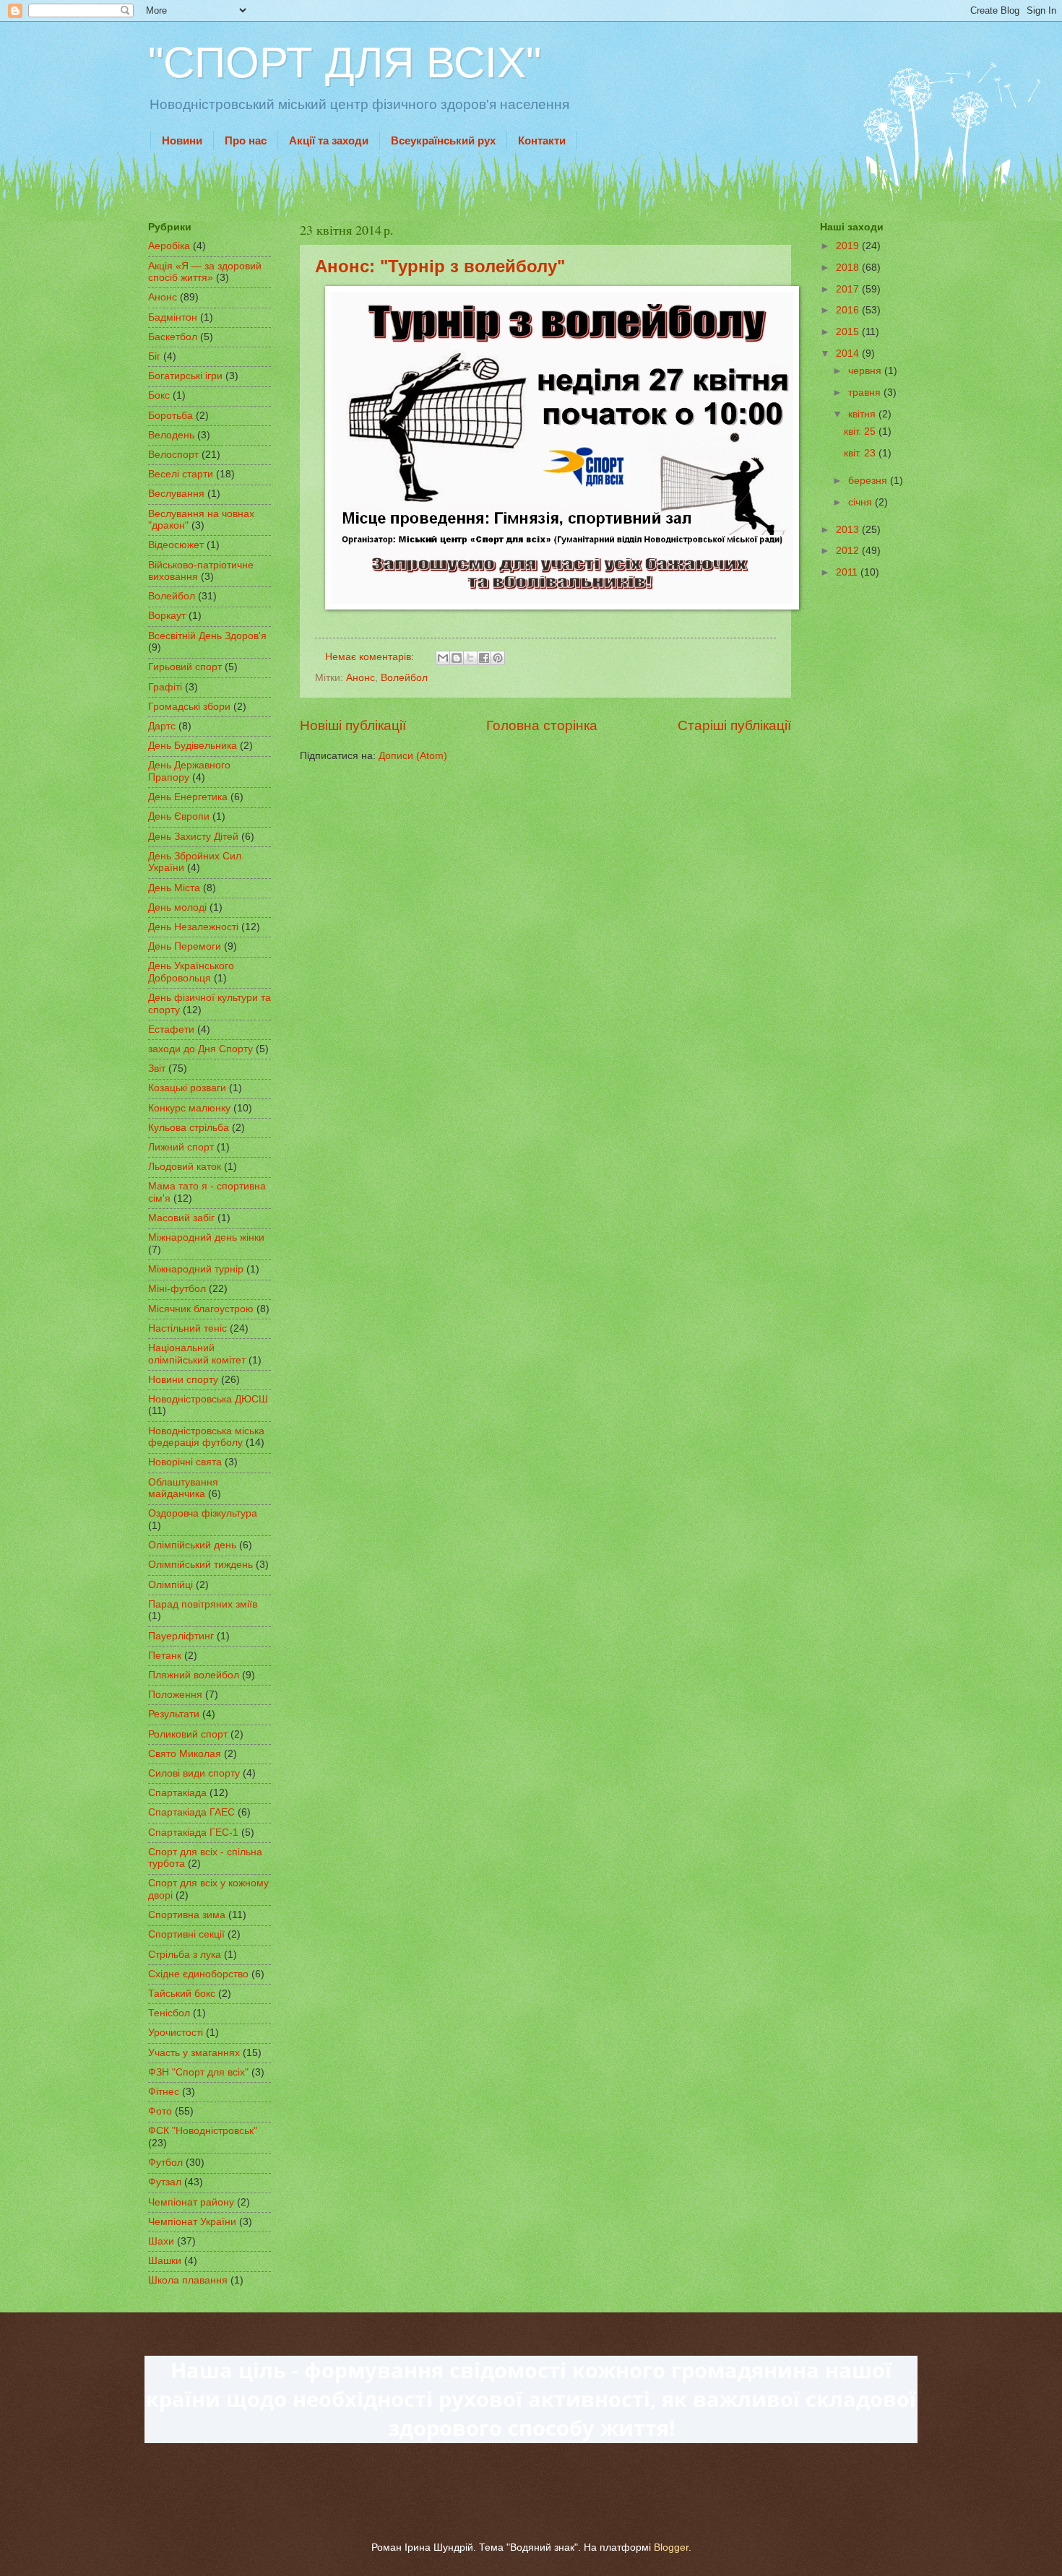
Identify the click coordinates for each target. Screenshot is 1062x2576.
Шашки (165, 2261)
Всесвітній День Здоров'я (207, 636)
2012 (849, 551)
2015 (849, 332)
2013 (849, 530)
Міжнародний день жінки (206, 1237)
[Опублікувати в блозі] (457, 658)
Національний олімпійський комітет (197, 1354)
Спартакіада (177, 1793)
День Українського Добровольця (191, 972)
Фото (160, 2111)
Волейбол (404, 678)
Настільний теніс (187, 1328)
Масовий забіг (181, 1218)
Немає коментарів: (371, 657)
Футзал (165, 2182)
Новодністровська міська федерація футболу (206, 1437)
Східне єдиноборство (198, 1974)
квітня (863, 414)
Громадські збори (189, 707)
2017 (849, 289)
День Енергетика (188, 797)
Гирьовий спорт (185, 667)
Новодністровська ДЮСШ (208, 1399)
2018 (849, 268)
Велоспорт (173, 455)
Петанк (165, 1656)
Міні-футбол (177, 1289)
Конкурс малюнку (189, 1108)
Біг (154, 356)
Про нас (246, 140)
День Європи (179, 816)
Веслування (176, 494)
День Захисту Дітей (193, 837)
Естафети (171, 1029)
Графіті (165, 687)
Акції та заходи (329, 140)
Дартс (162, 726)
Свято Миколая (185, 1754)
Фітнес (164, 2092)
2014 (849, 354)
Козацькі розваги (187, 1088)
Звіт (157, 1068)
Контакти (542, 140)
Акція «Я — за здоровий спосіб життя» (205, 272)
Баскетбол (173, 337)
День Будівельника (193, 746)
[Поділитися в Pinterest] (498, 658)
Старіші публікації (734, 725)
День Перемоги (185, 946)
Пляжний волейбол (194, 1675)
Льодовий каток (185, 1167)
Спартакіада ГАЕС (191, 1812)
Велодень (171, 435)
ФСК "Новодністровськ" (203, 2131)
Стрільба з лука (185, 1955)
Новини (182, 140)
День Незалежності (193, 927)
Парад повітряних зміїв (203, 1604)
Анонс (361, 678)
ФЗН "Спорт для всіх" (198, 2072)
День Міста (174, 888)
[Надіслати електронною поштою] (443, 658)
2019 (849, 246)
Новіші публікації (353, 725)
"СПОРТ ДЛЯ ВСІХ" (345, 62)
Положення (175, 1695)
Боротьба (170, 416)
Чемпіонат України (192, 2222)
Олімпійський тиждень (200, 1565)
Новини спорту (183, 1380)
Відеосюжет (176, 545)
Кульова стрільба (189, 1128)
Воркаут (167, 616)
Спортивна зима (187, 1915)
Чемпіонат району (191, 2202)
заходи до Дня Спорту (200, 1049)
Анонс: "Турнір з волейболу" (440, 266)
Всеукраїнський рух (443, 140)
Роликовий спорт (188, 1734)
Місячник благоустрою (201, 1309)
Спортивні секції (186, 1934)
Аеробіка (169, 246)
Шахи (161, 2241)
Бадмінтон (173, 317)
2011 (848, 572)
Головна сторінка (542, 725)
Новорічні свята (185, 1462)
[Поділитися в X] (470, 658)
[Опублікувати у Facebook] (484, 658)
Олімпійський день (192, 1545)
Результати (174, 1714)
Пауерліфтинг (181, 1636)
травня (866, 393)
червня (866, 371)
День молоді (177, 907)
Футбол (165, 2163)
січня (862, 502)
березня (869, 481)
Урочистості (176, 2033)
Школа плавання (188, 2280)
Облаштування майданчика (183, 1488)
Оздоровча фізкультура (203, 1513)
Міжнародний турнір (196, 1269)
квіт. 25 (861, 431)
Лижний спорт (181, 1147)
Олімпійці (170, 1585)
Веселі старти (181, 474)
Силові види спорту (194, 1773)
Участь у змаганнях (194, 2053)
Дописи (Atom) (413, 756)
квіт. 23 (861, 453)
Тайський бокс (182, 1994)
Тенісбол (169, 2013)
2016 (849, 310)
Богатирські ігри (185, 376)
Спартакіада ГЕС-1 (193, 1833)
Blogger (671, 2547)
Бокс (159, 395)
